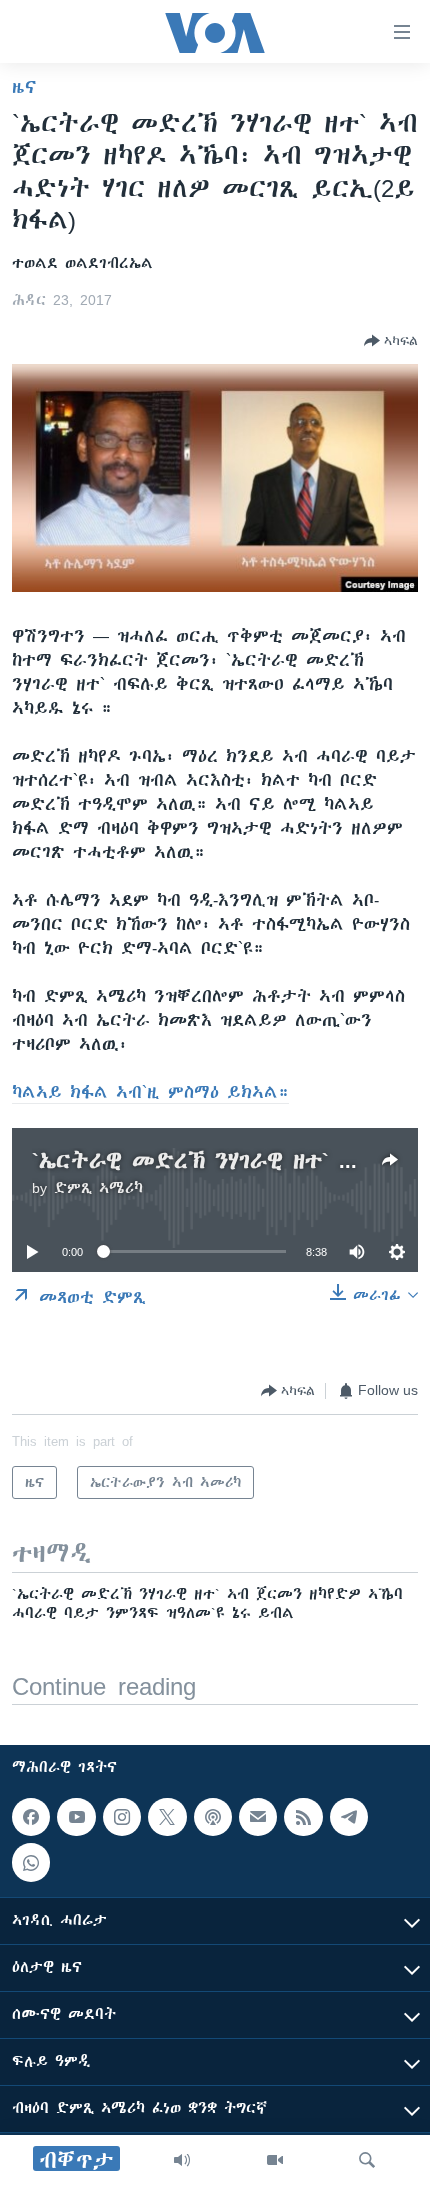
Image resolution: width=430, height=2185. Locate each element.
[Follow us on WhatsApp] (31, 1863)
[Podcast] (213, 1817)
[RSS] (303, 1817)
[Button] (391, 341)
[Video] (275, 2160)
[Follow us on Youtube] (76, 1817)
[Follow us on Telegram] (349, 1817)
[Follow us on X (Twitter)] (167, 1817)
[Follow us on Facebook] (31, 1817)
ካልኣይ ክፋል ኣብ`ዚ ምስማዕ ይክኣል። (150, 1092)
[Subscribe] (258, 1817)
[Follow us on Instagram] (122, 1817)
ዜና (24, 87)
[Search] (367, 2160)
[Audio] (182, 2160)
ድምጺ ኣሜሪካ (98, 1188)
